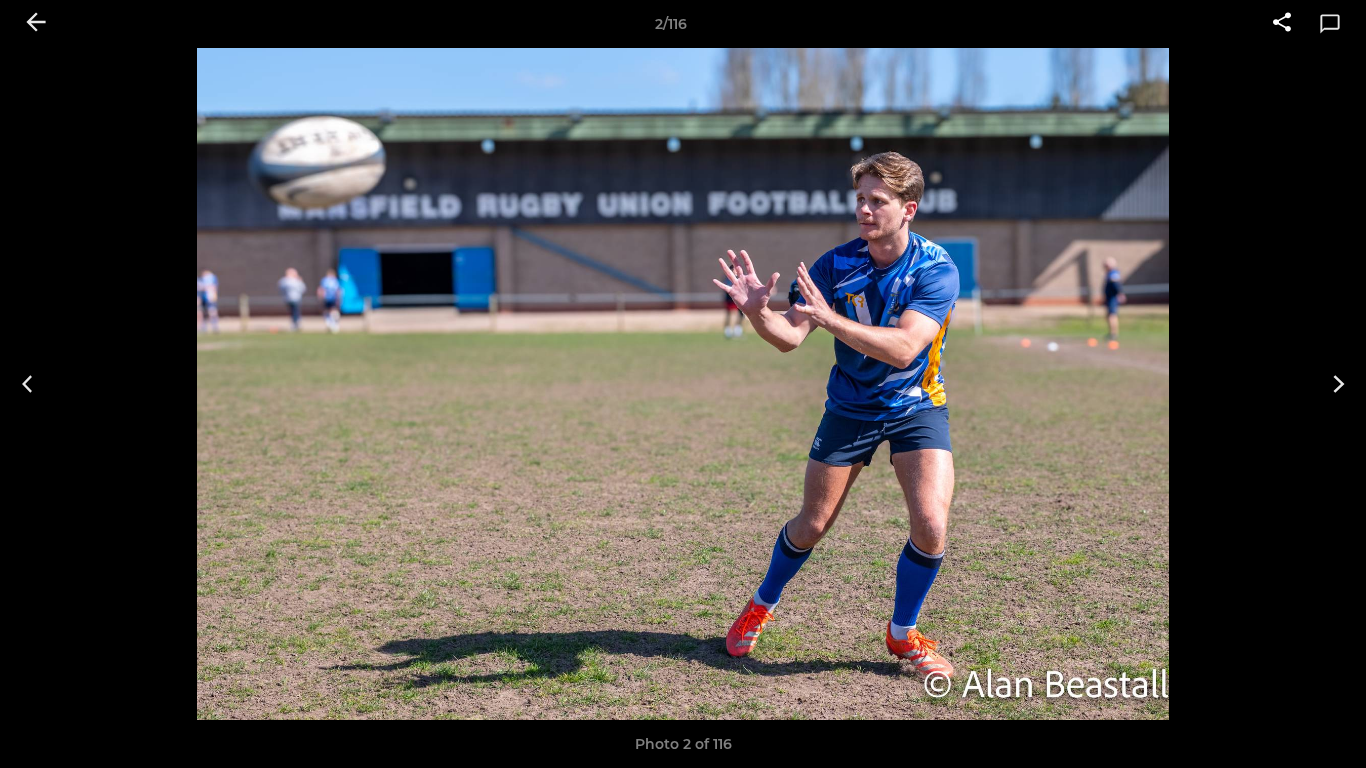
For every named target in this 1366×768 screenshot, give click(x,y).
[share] (1282, 24)
